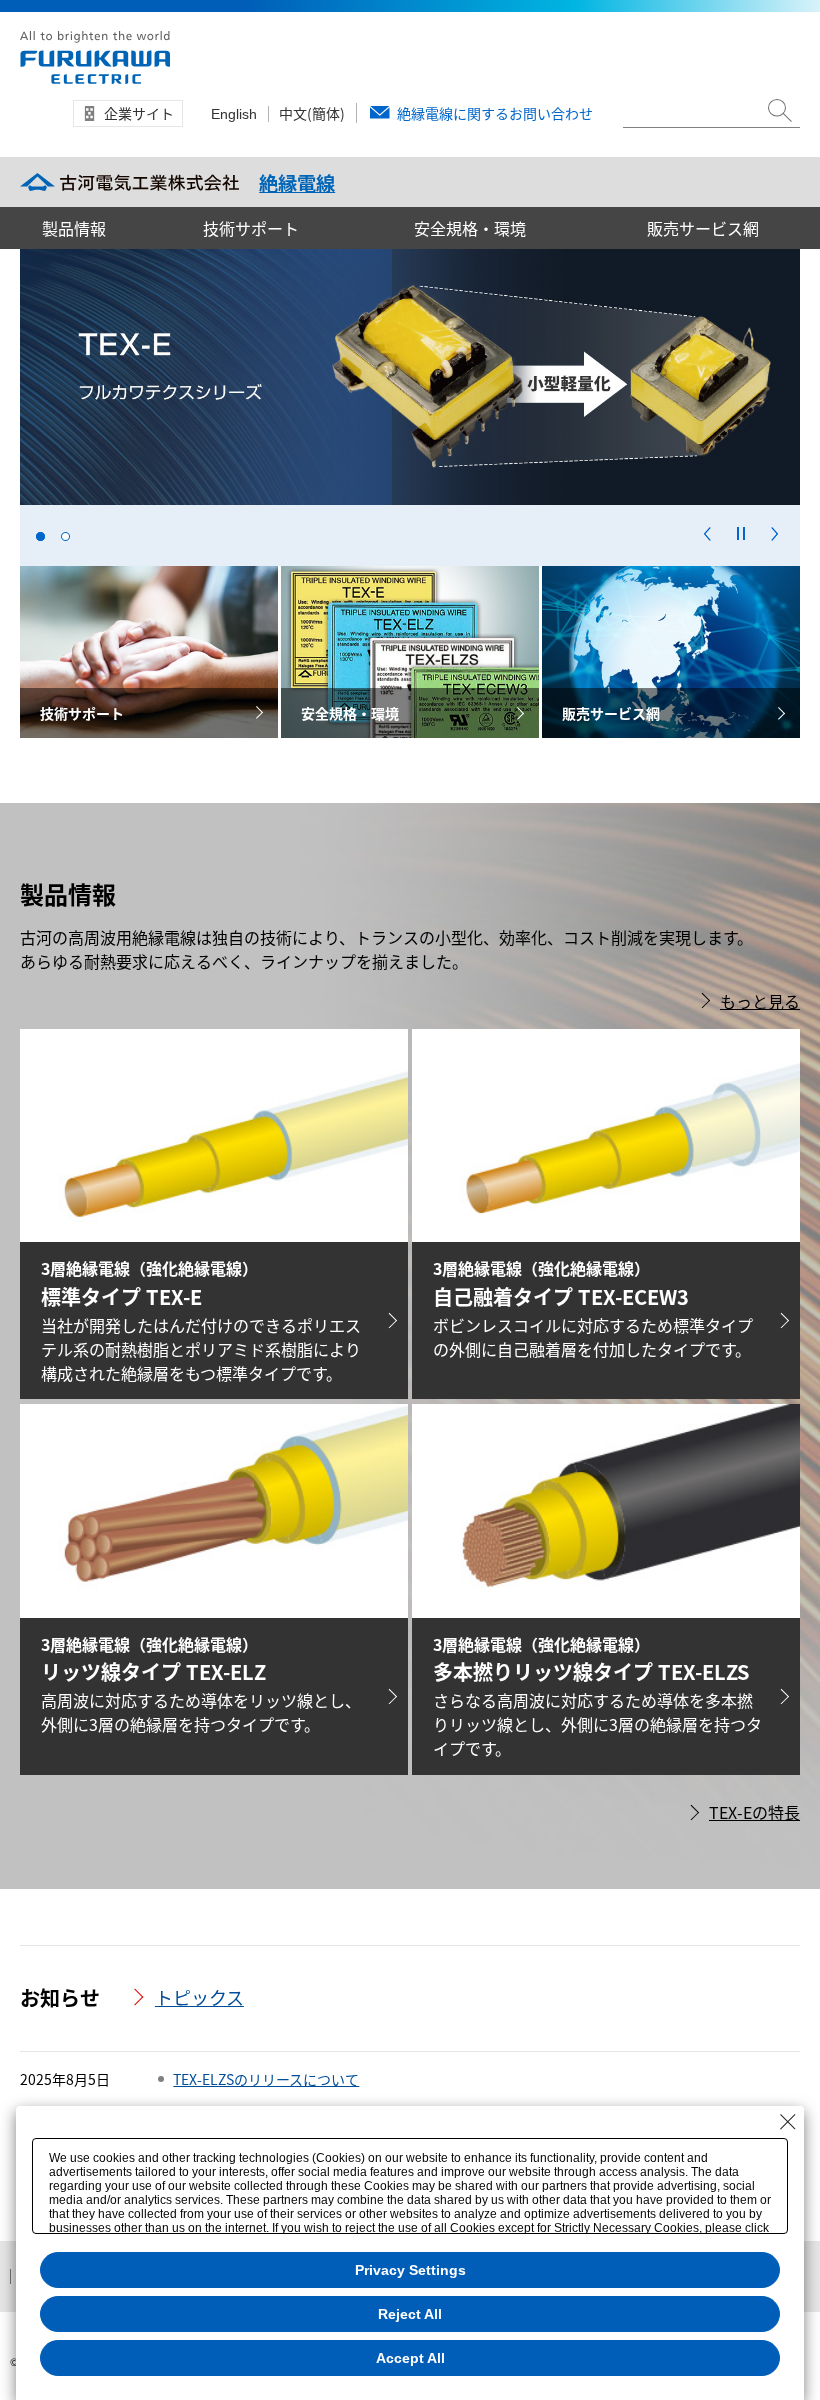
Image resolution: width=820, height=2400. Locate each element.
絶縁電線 (297, 183)
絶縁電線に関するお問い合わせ (495, 113)
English (234, 114)
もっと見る (760, 1001)
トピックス (199, 1997)
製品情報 (74, 228)
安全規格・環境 (470, 228)
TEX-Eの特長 (754, 1812)
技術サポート (251, 228)
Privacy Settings (410, 2270)
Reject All (410, 2314)
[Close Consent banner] (788, 2122)
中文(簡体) (312, 113)
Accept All (410, 2358)
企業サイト (139, 113)
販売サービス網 (703, 228)
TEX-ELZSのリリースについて (266, 2079)
